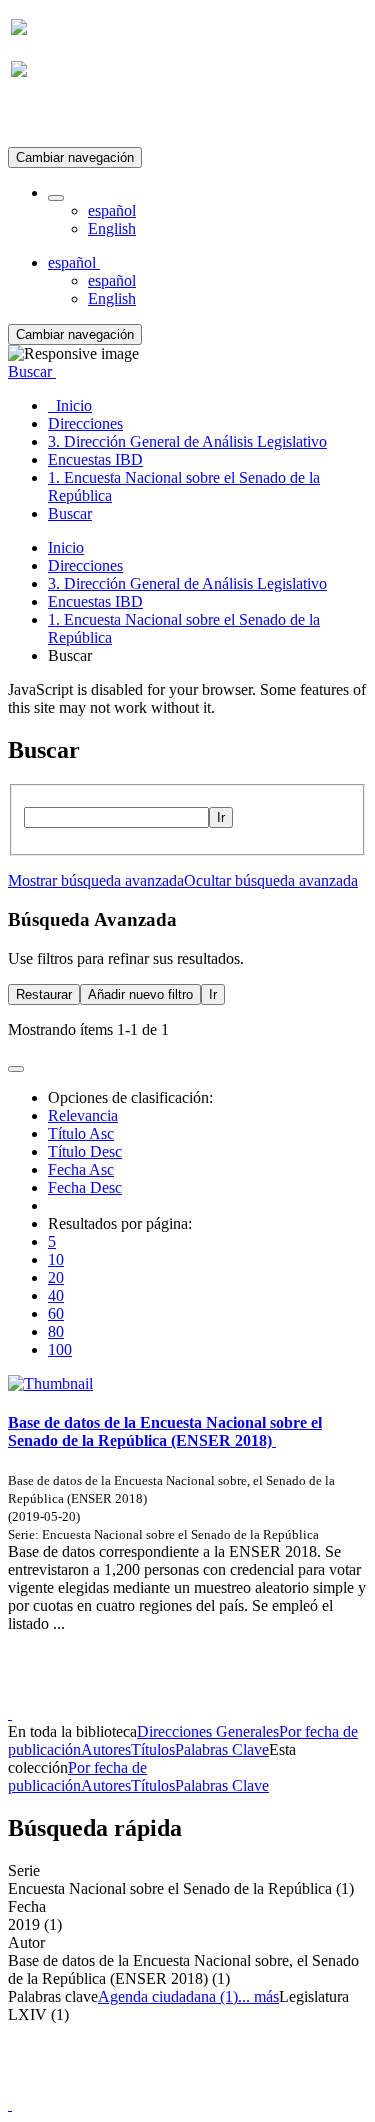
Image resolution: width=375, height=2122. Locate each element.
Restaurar (44, 994)
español (112, 210)
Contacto (144, 1695)
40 (56, 1295)
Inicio (66, 547)
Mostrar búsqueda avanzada (96, 880)
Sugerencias (222, 1695)
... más (258, 1996)
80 (56, 1331)
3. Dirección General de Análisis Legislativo (187, 583)
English (112, 228)
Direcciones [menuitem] (85, 423)
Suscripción (48, 118)
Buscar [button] (32, 371)
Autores (106, 1749)
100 (60, 1349)
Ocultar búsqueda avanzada (271, 880)
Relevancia (83, 1115)
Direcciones (85, 565)
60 (56, 1313)
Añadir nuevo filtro (140, 994)
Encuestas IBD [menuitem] (95, 459)
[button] (56, 198)
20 (56, 1277)
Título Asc (81, 1133)
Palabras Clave (222, 1749)
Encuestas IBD (95, 601)
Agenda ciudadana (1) (168, 1996)
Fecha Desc (85, 1187)
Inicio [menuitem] (70, 405)
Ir (221, 817)
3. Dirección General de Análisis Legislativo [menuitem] (187, 441)
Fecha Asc (81, 1169)
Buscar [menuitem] (70, 513)
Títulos (153, 1749)
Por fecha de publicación (77, 1776)
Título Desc (85, 1151)
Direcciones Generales (208, 1731)
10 (56, 1259)
